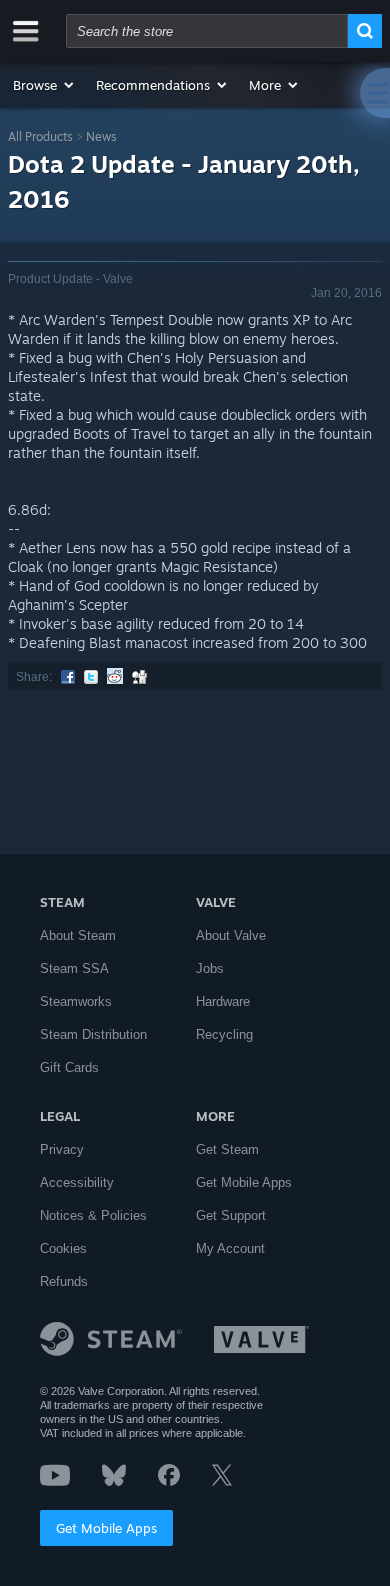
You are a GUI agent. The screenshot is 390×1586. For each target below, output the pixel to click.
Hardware (223, 1001)
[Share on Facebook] (68, 677)
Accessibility (77, 1182)
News (101, 136)
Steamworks (76, 1001)
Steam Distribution (93, 1034)
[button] (44, 85)
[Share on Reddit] (115, 677)
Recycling (224, 1034)
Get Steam (227, 1149)
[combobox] (207, 31)
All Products (40, 136)
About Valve (231, 935)
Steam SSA (74, 968)
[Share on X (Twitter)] (91, 677)
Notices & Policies (93, 1215)
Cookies (63, 1248)
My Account (230, 1248)
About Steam (78, 935)
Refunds (64, 1281)
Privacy (62, 1149)
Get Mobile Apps (106, 1528)
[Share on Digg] (139, 677)
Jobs (210, 968)
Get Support (231, 1215)
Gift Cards (69, 1067)
